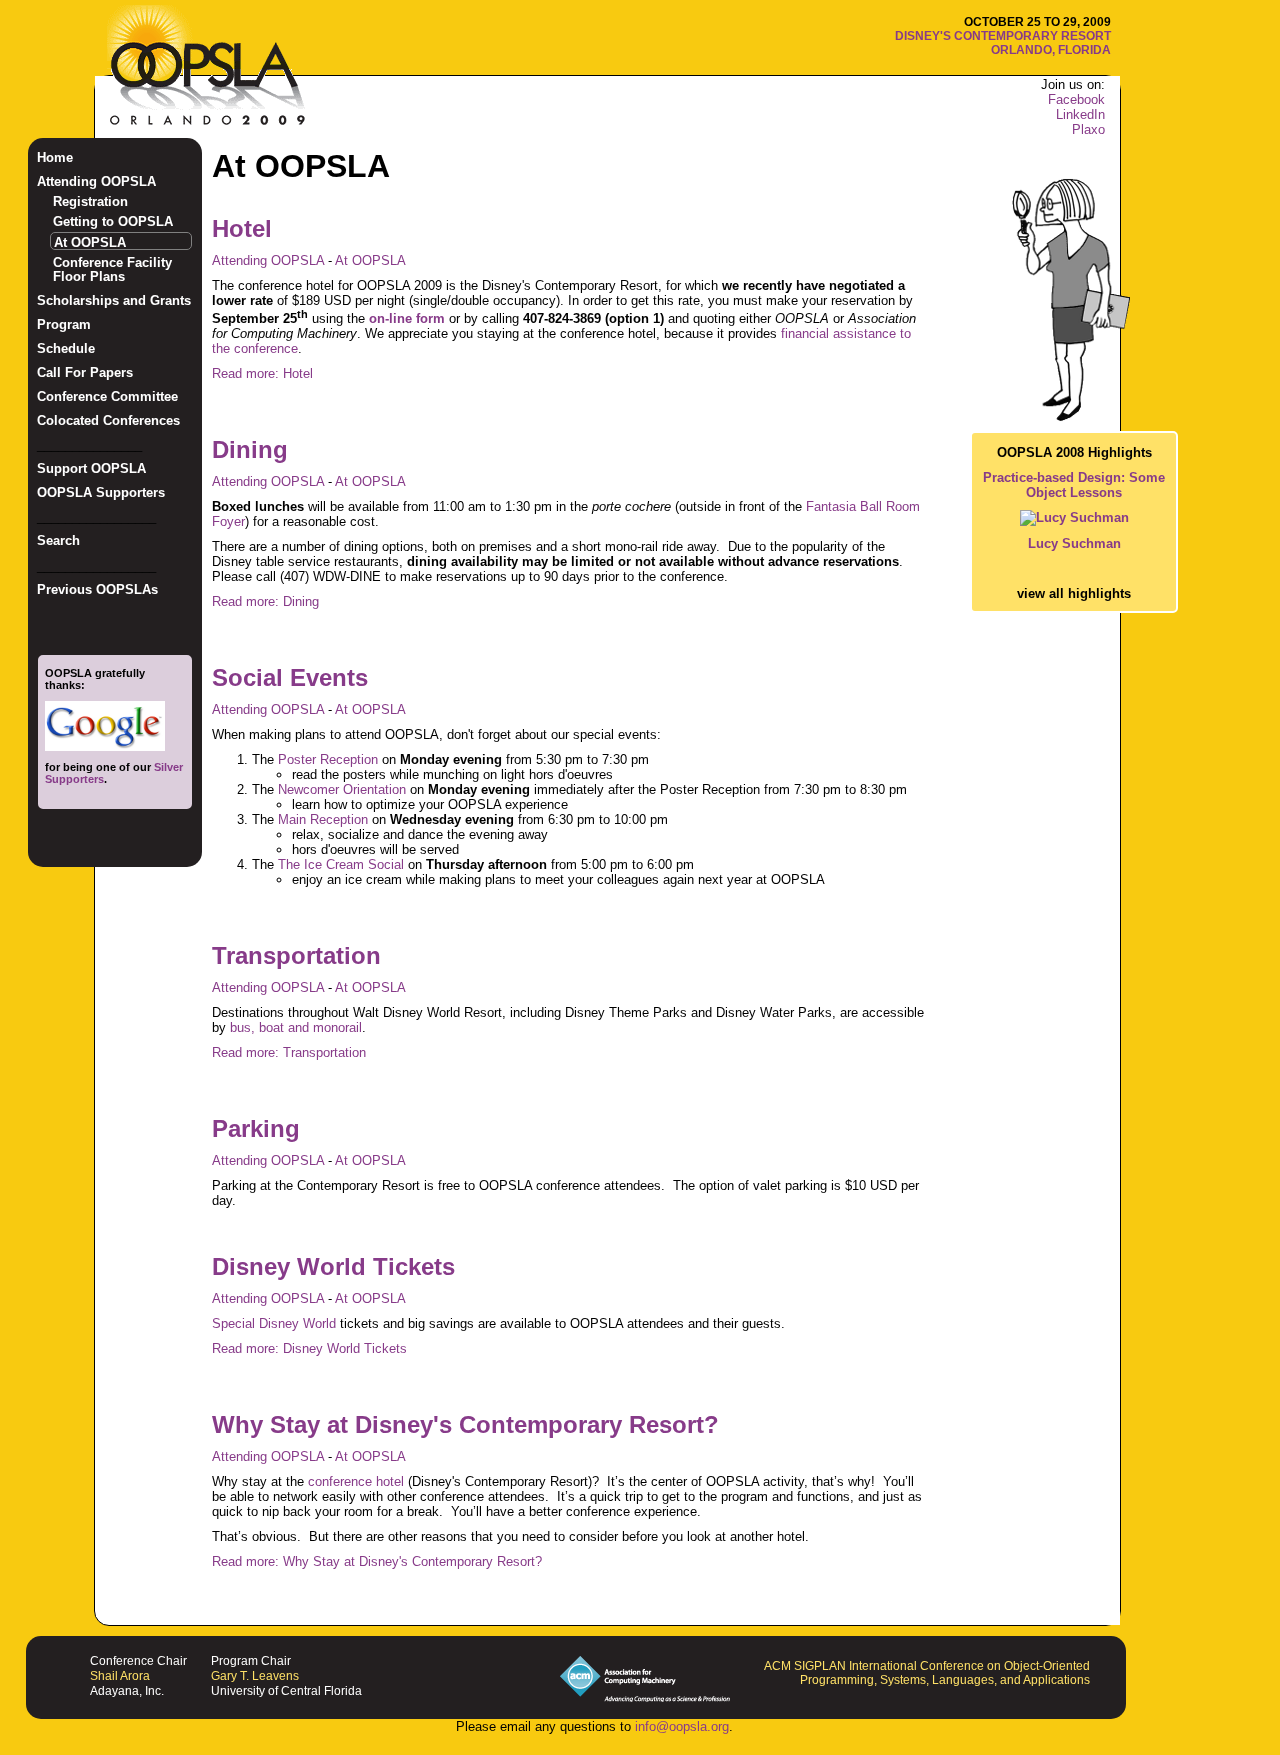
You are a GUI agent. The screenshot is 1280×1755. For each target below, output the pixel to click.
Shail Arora (120, 1676)
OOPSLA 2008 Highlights (1074, 452)
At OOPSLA (370, 260)
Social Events (290, 677)
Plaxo (1088, 129)
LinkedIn (1080, 114)
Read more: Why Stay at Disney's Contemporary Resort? (377, 1561)
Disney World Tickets (333, 1266)
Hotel (242, 228)
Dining (250, 449)
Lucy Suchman (1074, 543)
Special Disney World (274, 1323)
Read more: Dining (265, 601)
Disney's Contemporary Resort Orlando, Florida (1003, 43)
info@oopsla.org (682, 1726)
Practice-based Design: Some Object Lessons (1074, 485)
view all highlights (1074, 593)
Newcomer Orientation (342, 789)
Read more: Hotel (262, 373)
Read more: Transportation (289, 1052)
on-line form (407, 318)
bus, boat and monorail (296, 1027)
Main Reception (323, 819)
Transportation (296, 955)
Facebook (1076, 99)
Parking (256, 1128)
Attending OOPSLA (270, 260)
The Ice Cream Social (341, 864)
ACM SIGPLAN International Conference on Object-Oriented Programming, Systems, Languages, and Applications (927, 1673)
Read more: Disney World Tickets (309, 1348)
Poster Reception (328, 759)
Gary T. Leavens (255, 1676)
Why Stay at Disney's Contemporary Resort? (465, 1424)
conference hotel (356, 1481)
